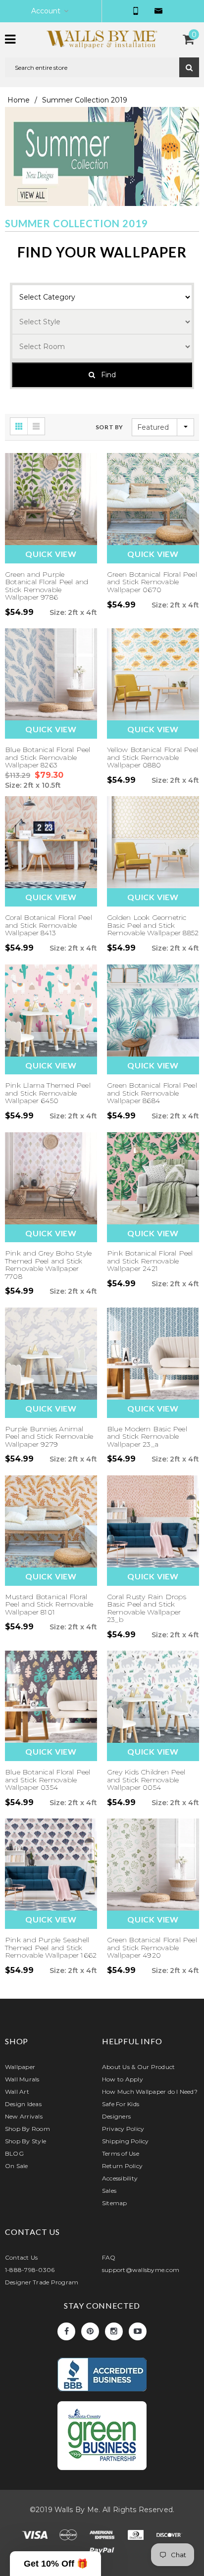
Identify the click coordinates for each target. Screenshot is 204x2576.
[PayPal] (102, 2553)
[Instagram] (114, 2331)
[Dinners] (137, 2537)
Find (105, 375)
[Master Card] (69, 2537)
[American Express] (103, 2537)
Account (46, 11)
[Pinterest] (90, 2331)
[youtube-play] (138, 2331)
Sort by (109, 427)
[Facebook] (66, 2331)
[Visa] (36, 2537)
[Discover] (169, 2537)
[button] (55, 2564)
